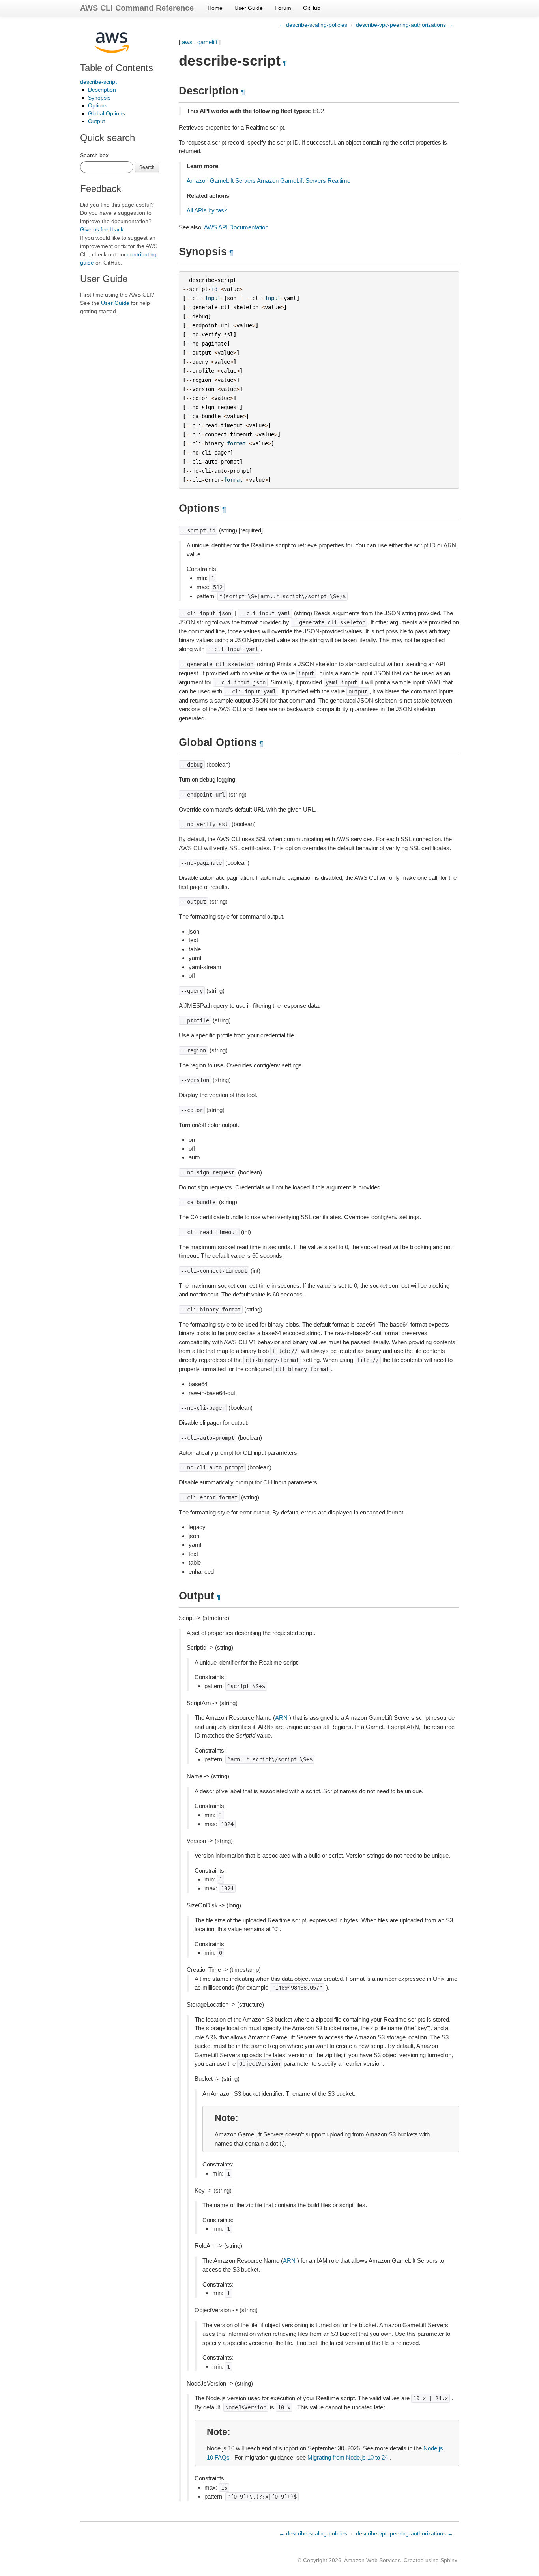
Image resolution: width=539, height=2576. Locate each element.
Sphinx (449, 2560)
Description (102, 90)
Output (96, 121)
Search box (94, 155)
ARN (281, 1718)
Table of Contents (117, 68)
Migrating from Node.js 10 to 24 (348, 2457)
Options (98, 105)
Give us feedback (102, 229)
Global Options (107, 113)
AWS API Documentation (236, 227)
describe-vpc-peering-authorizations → (404, 25)
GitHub (312, 8)
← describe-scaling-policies (313, 25)
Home (215, 8)
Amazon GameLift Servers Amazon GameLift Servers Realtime (269, 181)
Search (147, 167)
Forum (283, 8)
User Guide (249, 8)
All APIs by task (207, 210)
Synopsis (99, 98)
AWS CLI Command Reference (137, 8)
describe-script (98, 82)
